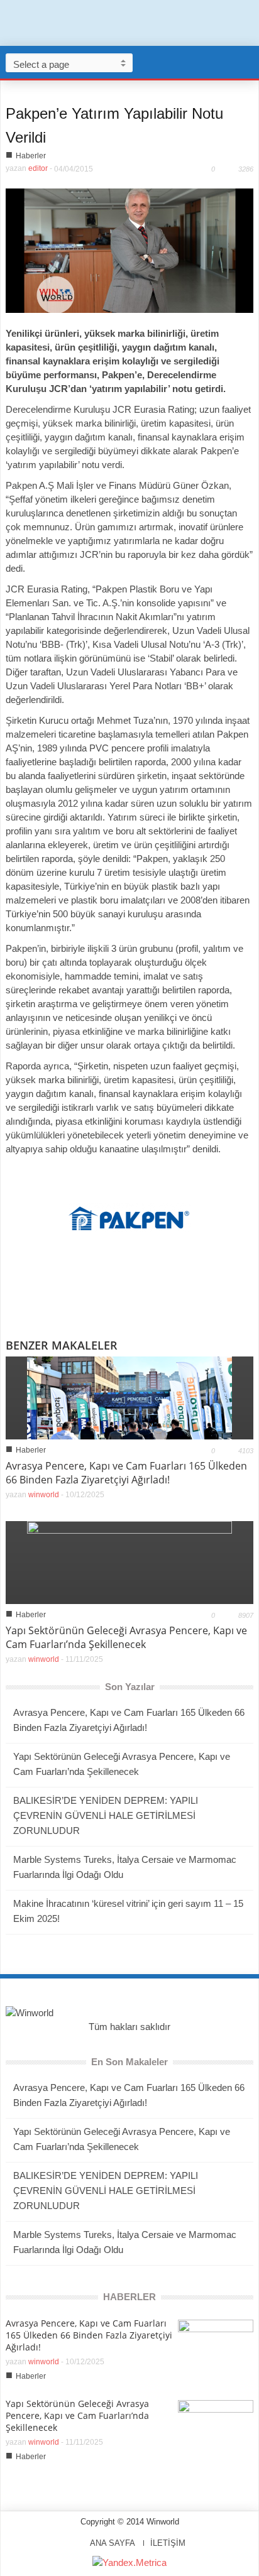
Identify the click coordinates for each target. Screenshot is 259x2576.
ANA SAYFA (113, 2543)
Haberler (31, 156)
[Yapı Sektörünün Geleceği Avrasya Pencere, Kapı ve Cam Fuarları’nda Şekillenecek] (129, 1562)
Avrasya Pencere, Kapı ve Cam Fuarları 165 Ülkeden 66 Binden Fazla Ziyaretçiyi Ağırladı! (126, 1473)
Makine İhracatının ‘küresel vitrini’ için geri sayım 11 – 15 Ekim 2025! (128, 1911)
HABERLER (129, 2297)
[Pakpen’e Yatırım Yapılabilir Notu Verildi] (129, 250)
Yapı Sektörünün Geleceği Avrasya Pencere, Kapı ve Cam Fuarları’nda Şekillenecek (126, 1637)
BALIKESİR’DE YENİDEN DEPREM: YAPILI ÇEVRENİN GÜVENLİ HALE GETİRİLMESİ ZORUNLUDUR (106, 1815)
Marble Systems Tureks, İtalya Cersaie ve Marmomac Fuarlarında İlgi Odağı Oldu (125, 1867)
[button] (246, 62)
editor (38, 168)
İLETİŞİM (168, 2543)
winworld (44, 1495)
